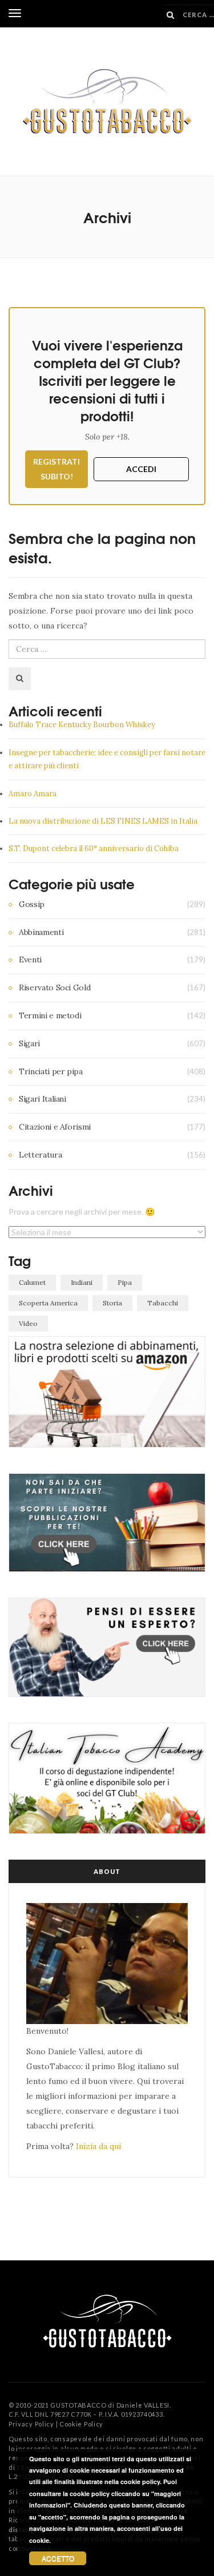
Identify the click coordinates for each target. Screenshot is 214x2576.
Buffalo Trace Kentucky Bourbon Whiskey (82, 725)
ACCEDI (141, 469)
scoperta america (48, 1303)
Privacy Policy (31, 2424)
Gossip (32, 904)
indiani (82, 1282)
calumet (32, 1282)
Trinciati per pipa (51, 1071)
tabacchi (163, 1303)
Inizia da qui (98, 2146)
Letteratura (40, 1155)
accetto (58, 2558)
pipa (125, 1282)
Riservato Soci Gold (54, 987)
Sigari (29, 1043)
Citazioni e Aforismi (55, 1127)
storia (112, 1303)
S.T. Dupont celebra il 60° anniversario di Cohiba (94, 848)
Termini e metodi (50, 1015)
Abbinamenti (41, 932)
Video (28, 1323)
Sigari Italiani (43, 1099)
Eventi (30, 960)
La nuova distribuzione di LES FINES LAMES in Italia (103, 821)
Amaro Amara (33, 794)
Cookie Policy (81, 2424)
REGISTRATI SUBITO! (56, 469)
